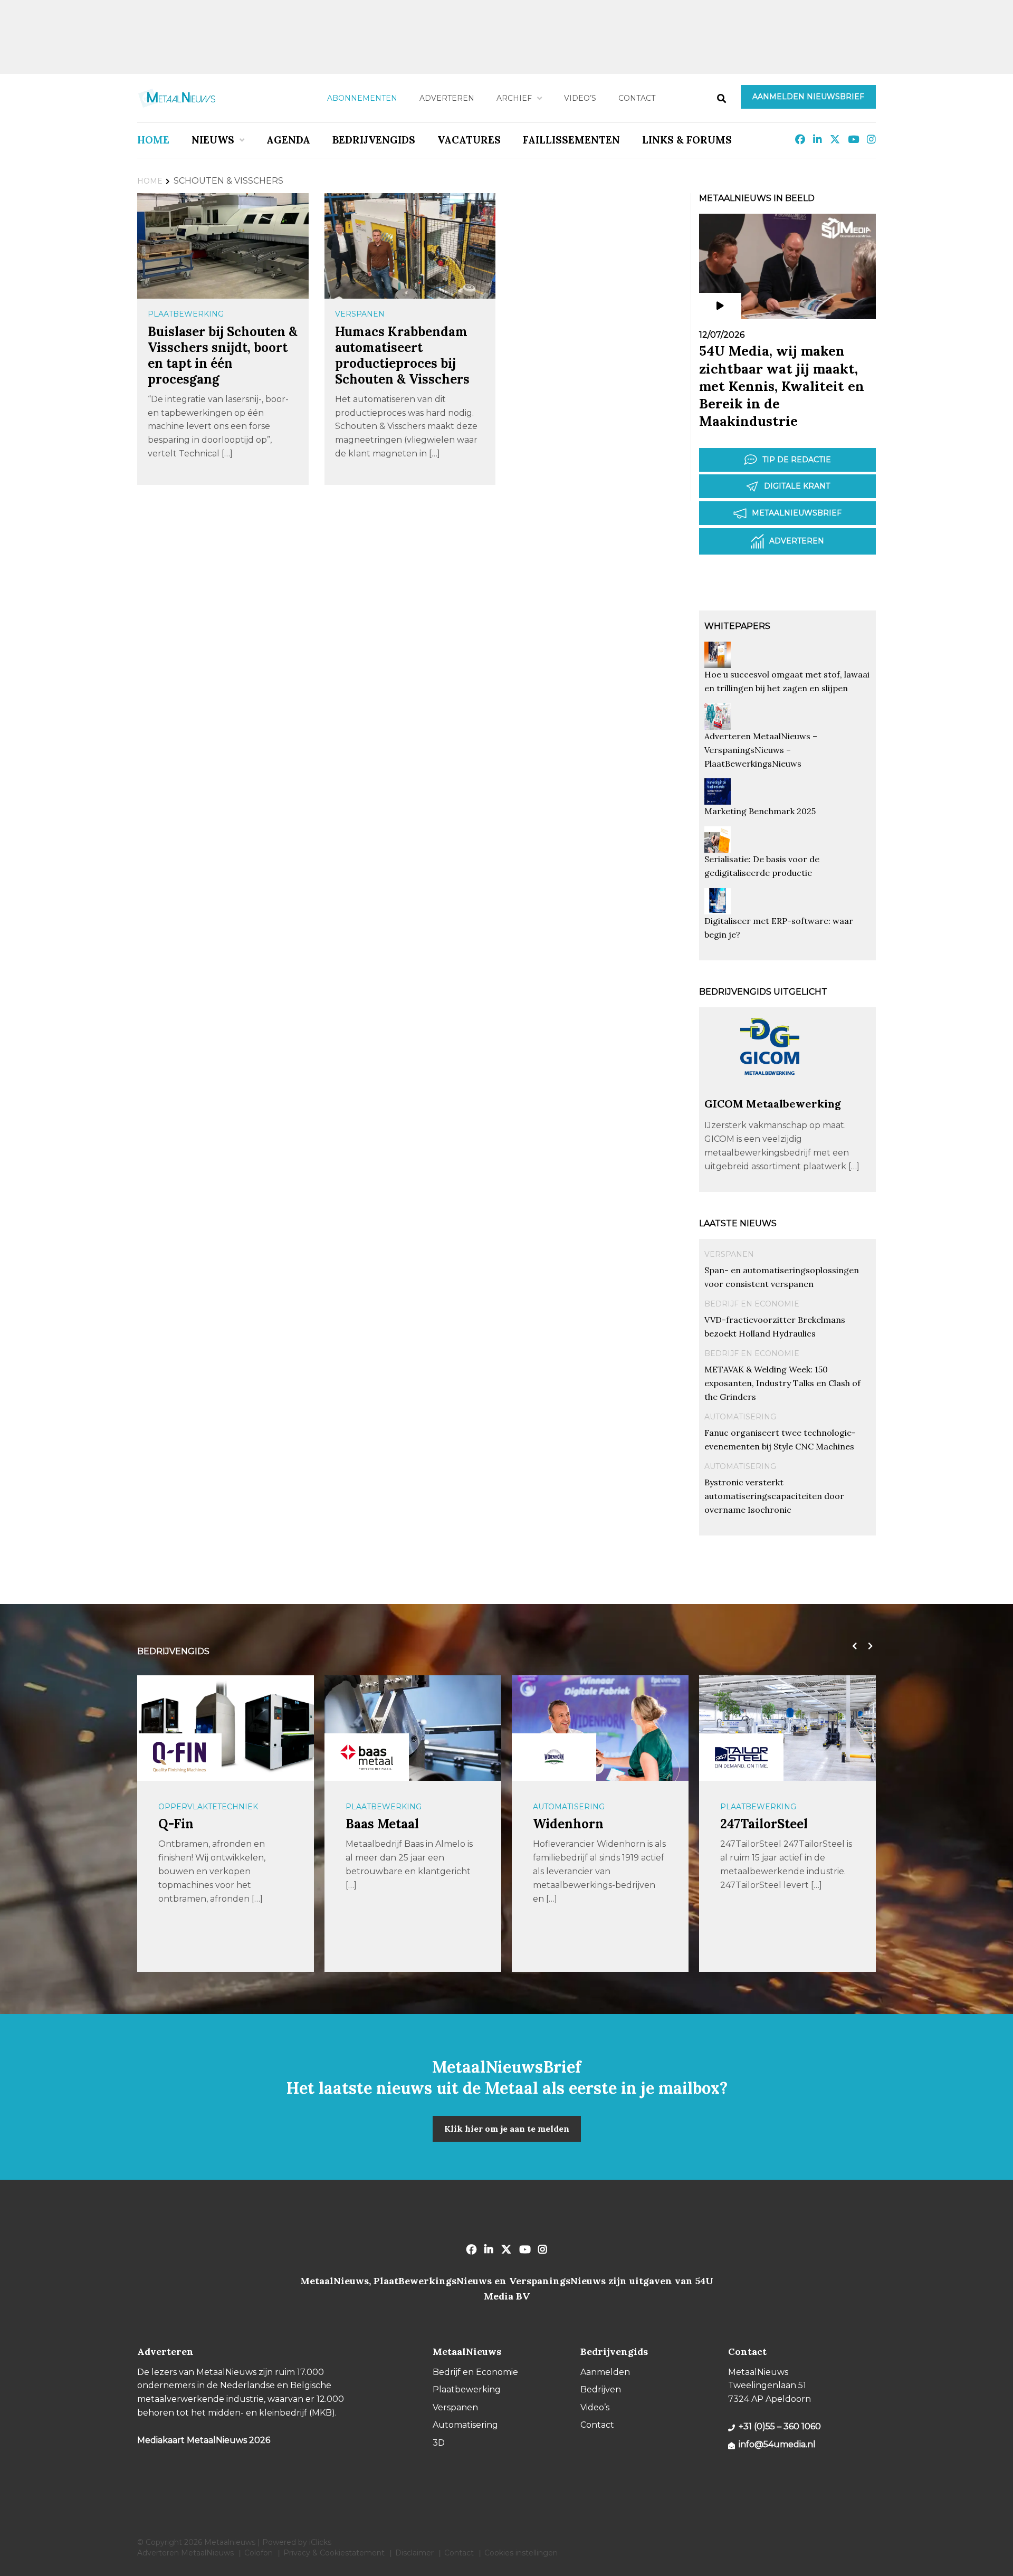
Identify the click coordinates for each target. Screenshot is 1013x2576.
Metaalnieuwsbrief (797, 513)
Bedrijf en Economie (752, 1304)
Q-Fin (176, 1824)
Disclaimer (414, 2553)
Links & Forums (687, 140)
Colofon (259, 2553)
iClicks (320, 2542)
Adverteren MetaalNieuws (185, 2553)
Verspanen (360, 314)
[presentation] (852, 1646)
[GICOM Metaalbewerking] (770, 1092)
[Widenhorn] (554, 1757)
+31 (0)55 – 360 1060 (780, 2426)
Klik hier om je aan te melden (507, 2129)
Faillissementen (571, 140)
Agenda (288, 140)
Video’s (580, 98)
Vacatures (469, 140)
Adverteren (447, 98)
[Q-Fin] (179, 1757)
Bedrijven (601, 2389)
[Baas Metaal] (367, 1757)
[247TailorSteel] (741, 1757)
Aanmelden (605, 2372)
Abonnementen (362, 98)
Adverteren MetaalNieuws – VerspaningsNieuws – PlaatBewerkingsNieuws (761, 750)
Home (153, 140)
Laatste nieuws (738, 1223)
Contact (637, 98)
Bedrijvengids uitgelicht (763, 992)
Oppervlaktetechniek (208, 1807)
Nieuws (213, 140)
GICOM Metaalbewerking (773, 1104)
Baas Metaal (382, 1824)
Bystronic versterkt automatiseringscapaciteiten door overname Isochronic (774, 1496)
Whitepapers (737, 626)
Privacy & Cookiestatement (334, 2553)
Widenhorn (568, 1824)
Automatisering (740, 1417)
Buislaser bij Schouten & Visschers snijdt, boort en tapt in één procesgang (223, 355)
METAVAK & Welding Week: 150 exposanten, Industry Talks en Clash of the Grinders (782, 1383)
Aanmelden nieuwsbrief (808, 97)
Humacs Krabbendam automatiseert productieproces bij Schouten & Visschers (402, 355)
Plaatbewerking (186, 314)
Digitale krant (797, 486)
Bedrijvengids (374, 140)
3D (439, 2443)
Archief (514, 98)
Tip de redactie (797, 460)
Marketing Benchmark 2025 (760, 811)
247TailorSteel (764, 1824)
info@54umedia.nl (777, 2444)
